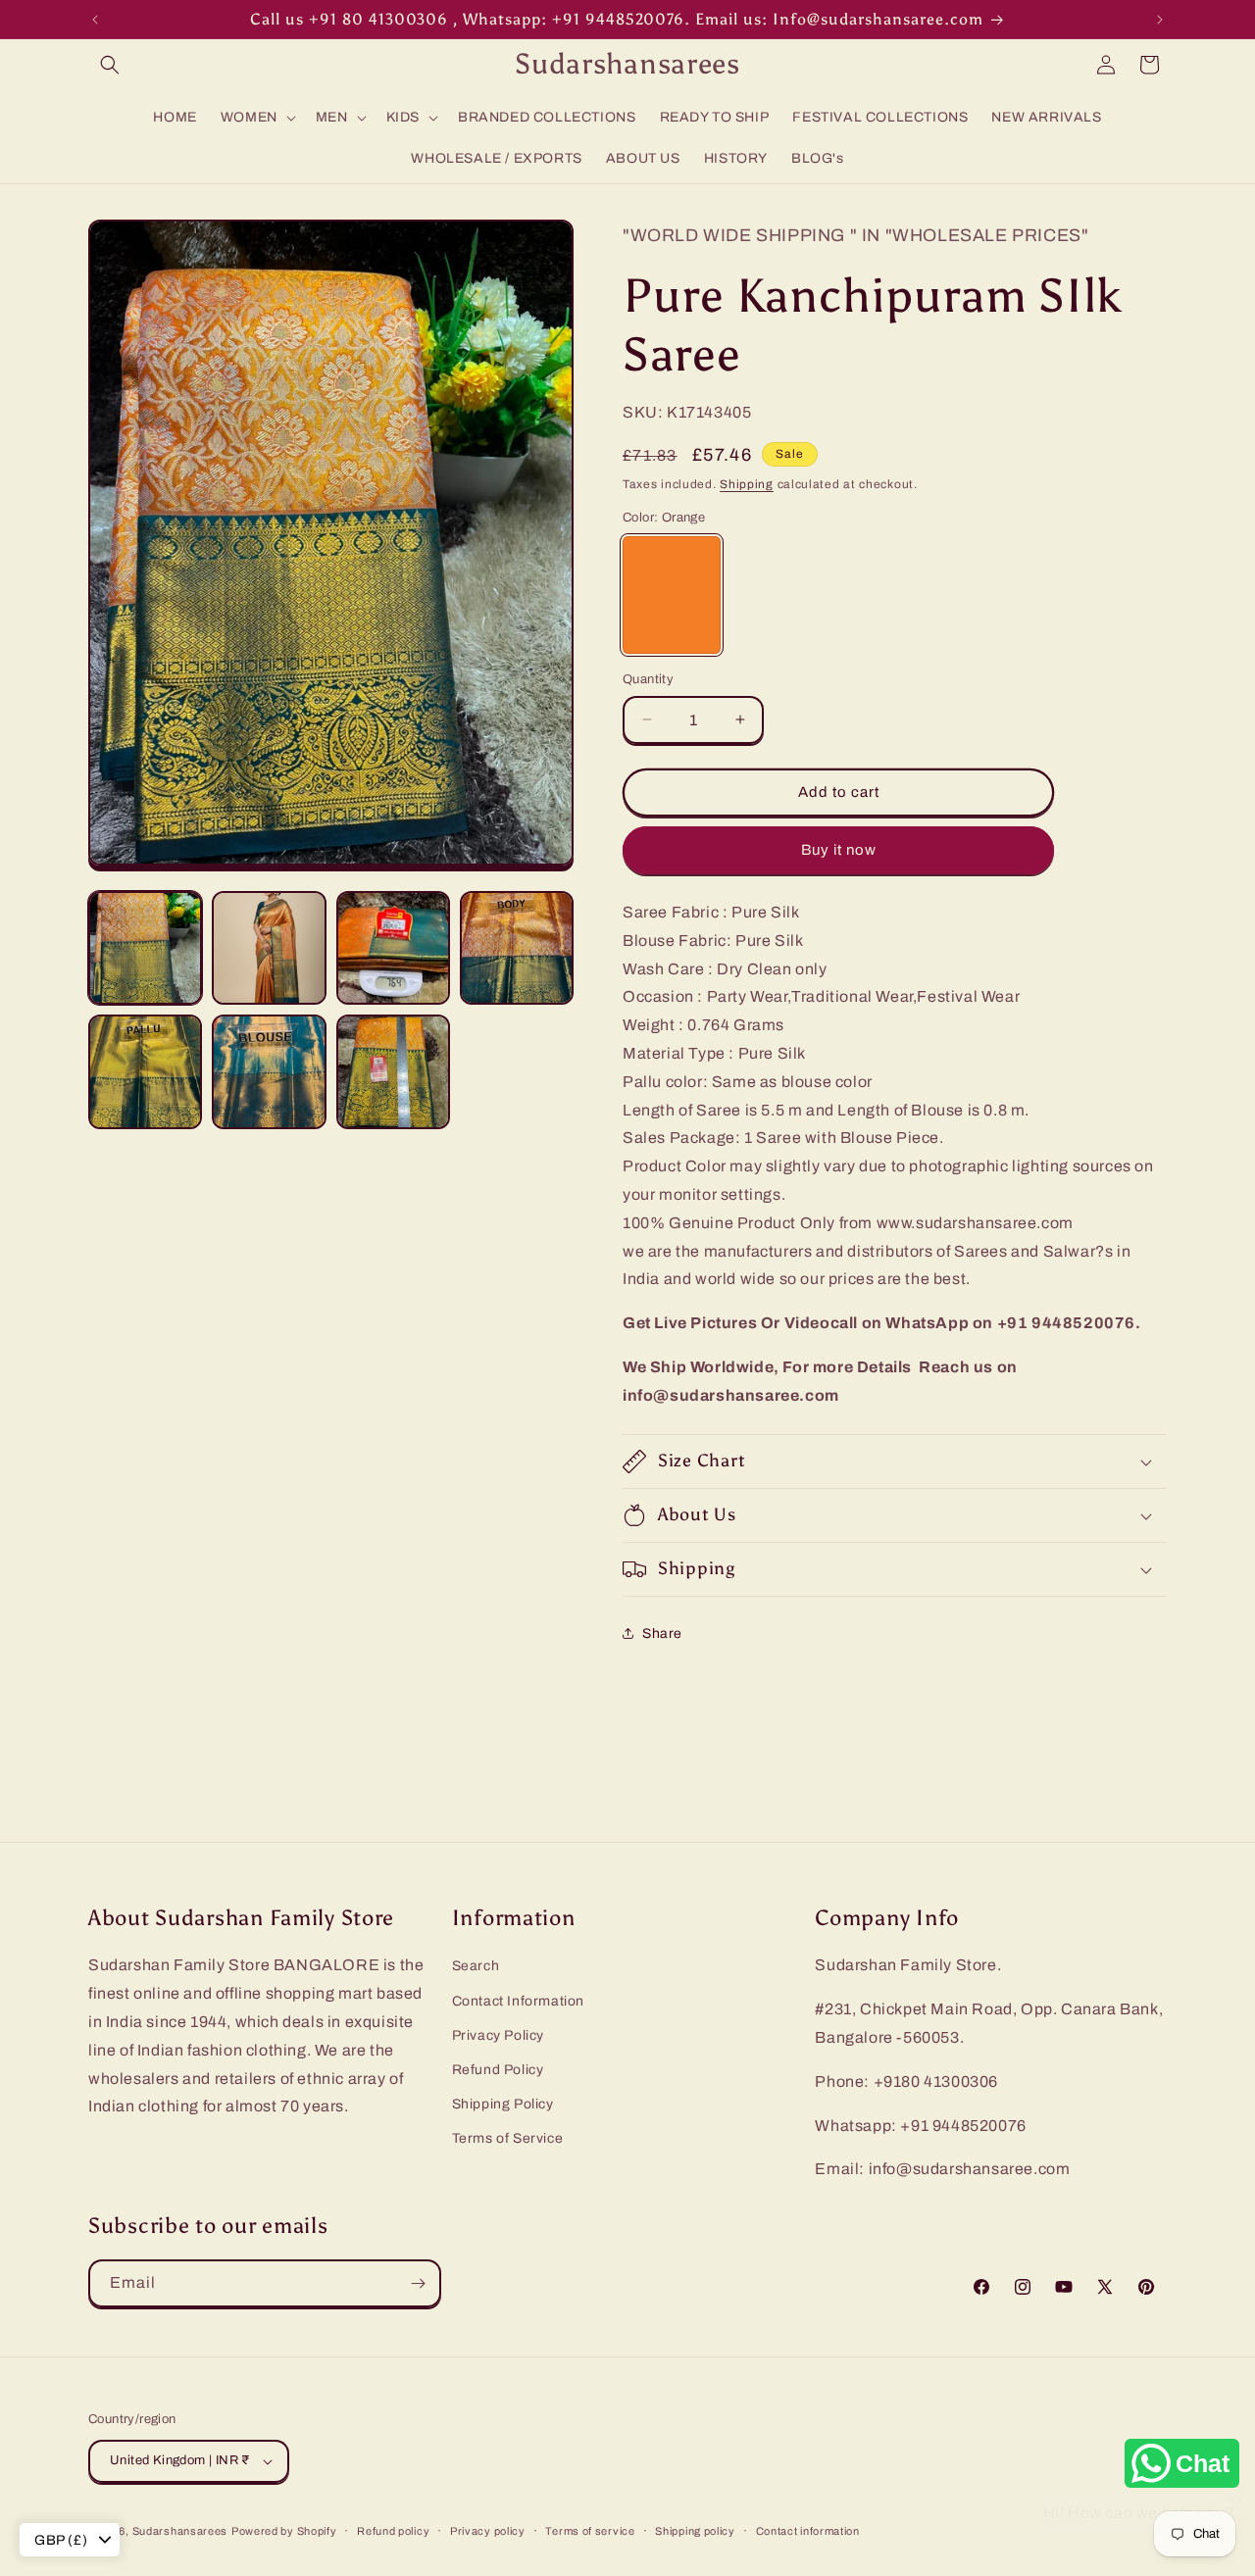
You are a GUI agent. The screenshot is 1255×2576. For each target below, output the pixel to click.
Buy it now (839, 850)
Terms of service (590, 2531)
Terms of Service (508, 2138)
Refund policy (393, 2531)
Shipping (747, 484)
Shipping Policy (503, 2104)
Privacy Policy (498, 2035)
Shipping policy (695, 2531)
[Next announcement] (1160, 20)
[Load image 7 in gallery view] (393, 1071)
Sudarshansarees (180, 2531)
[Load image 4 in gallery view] (517, 948)
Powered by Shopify (284, 2531)
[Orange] (672, 595)
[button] (110, 65)
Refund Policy (498, 2070)
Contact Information (518, 2001)
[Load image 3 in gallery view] (393, 948)
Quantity (648, 679)
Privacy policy (488, 2531)
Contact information (808, 2531)
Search (476, 1966)
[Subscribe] (418, 2283)
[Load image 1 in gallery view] (145, 948)
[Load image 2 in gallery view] (269, 948)
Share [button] (662, 1634)
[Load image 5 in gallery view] (145, 1071)
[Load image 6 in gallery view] (269, 1071)
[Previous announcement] (95, 20)
